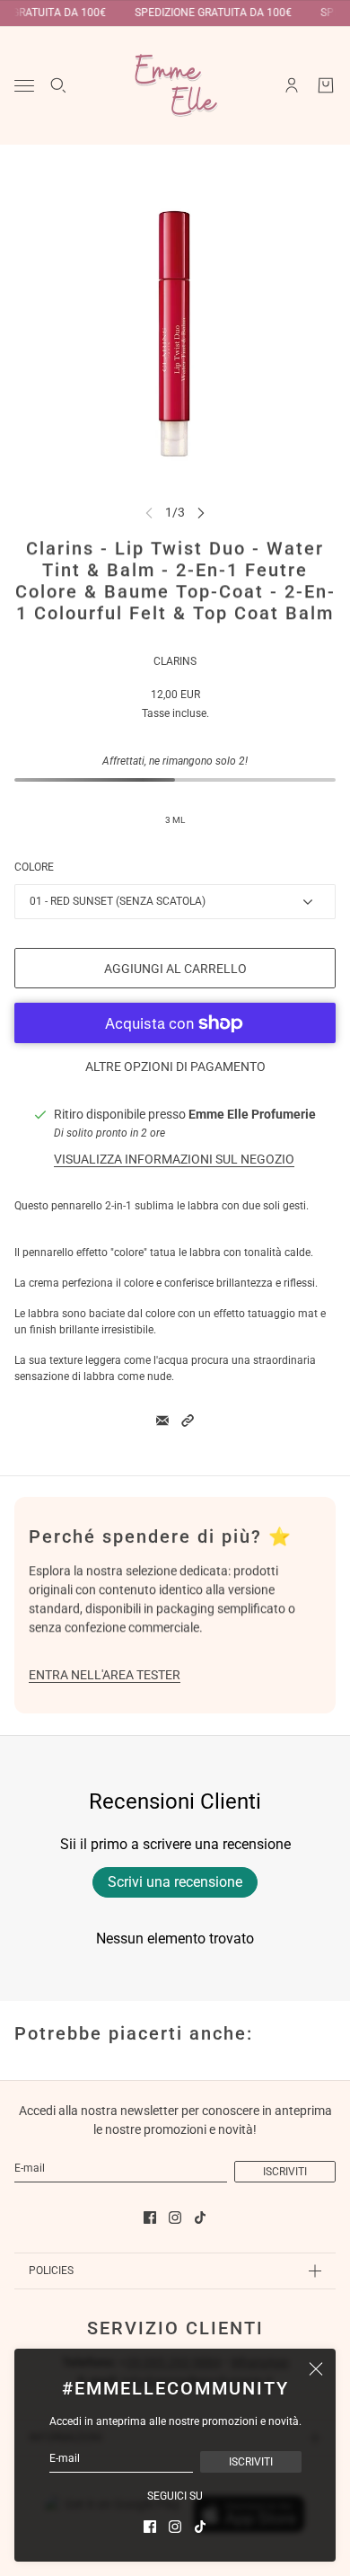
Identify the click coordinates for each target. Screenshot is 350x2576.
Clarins (175, 661)
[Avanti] (201, 513)
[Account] (292, 85)
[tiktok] (200, 2527)
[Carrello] (326, 85)
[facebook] (150, 2527)
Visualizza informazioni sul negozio (174, 1159)
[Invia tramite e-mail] (162, 1421)
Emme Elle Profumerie (252, 1114)
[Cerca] (58, 85)
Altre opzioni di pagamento (175, 1067)
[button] (188, 1421)
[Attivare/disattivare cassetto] (24, 86)
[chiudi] (316, 2368)
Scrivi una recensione (175, 1882)
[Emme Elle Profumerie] (175, 85)
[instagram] (175, 2527)
